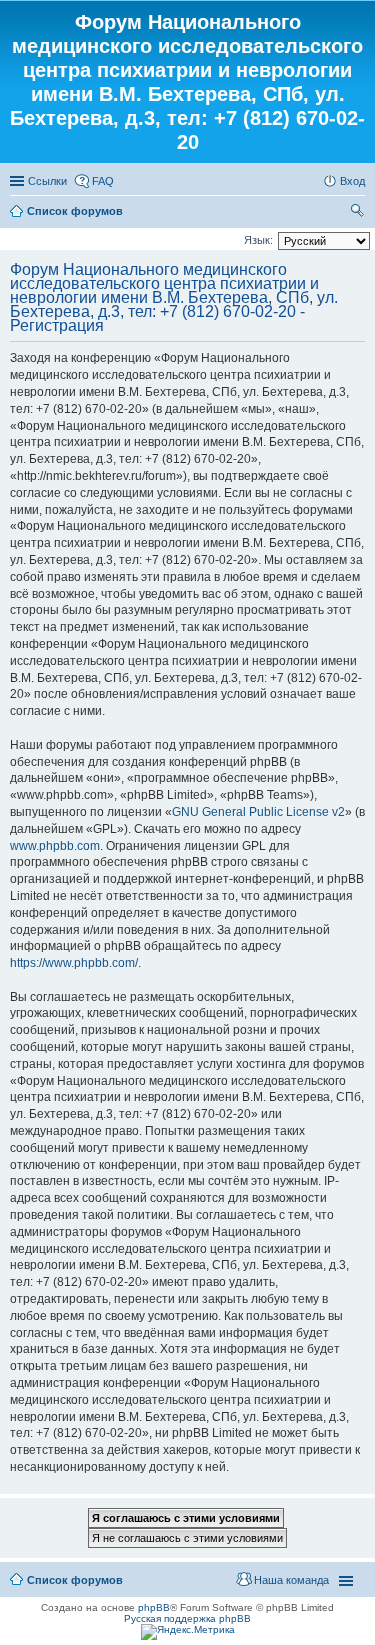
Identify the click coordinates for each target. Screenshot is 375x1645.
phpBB (154, 1607)
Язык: (258, 240)
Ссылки (47, 181)
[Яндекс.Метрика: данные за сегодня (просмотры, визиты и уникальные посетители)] (188, 1632)
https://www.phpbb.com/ (74, 963)
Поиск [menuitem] (359, 213)
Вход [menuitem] (352, 181)
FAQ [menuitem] (103, 181)
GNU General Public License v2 (258, 812)
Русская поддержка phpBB (187, 1618)
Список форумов (75, 211)
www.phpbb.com (55, 846)
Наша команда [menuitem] (291, 1580)
